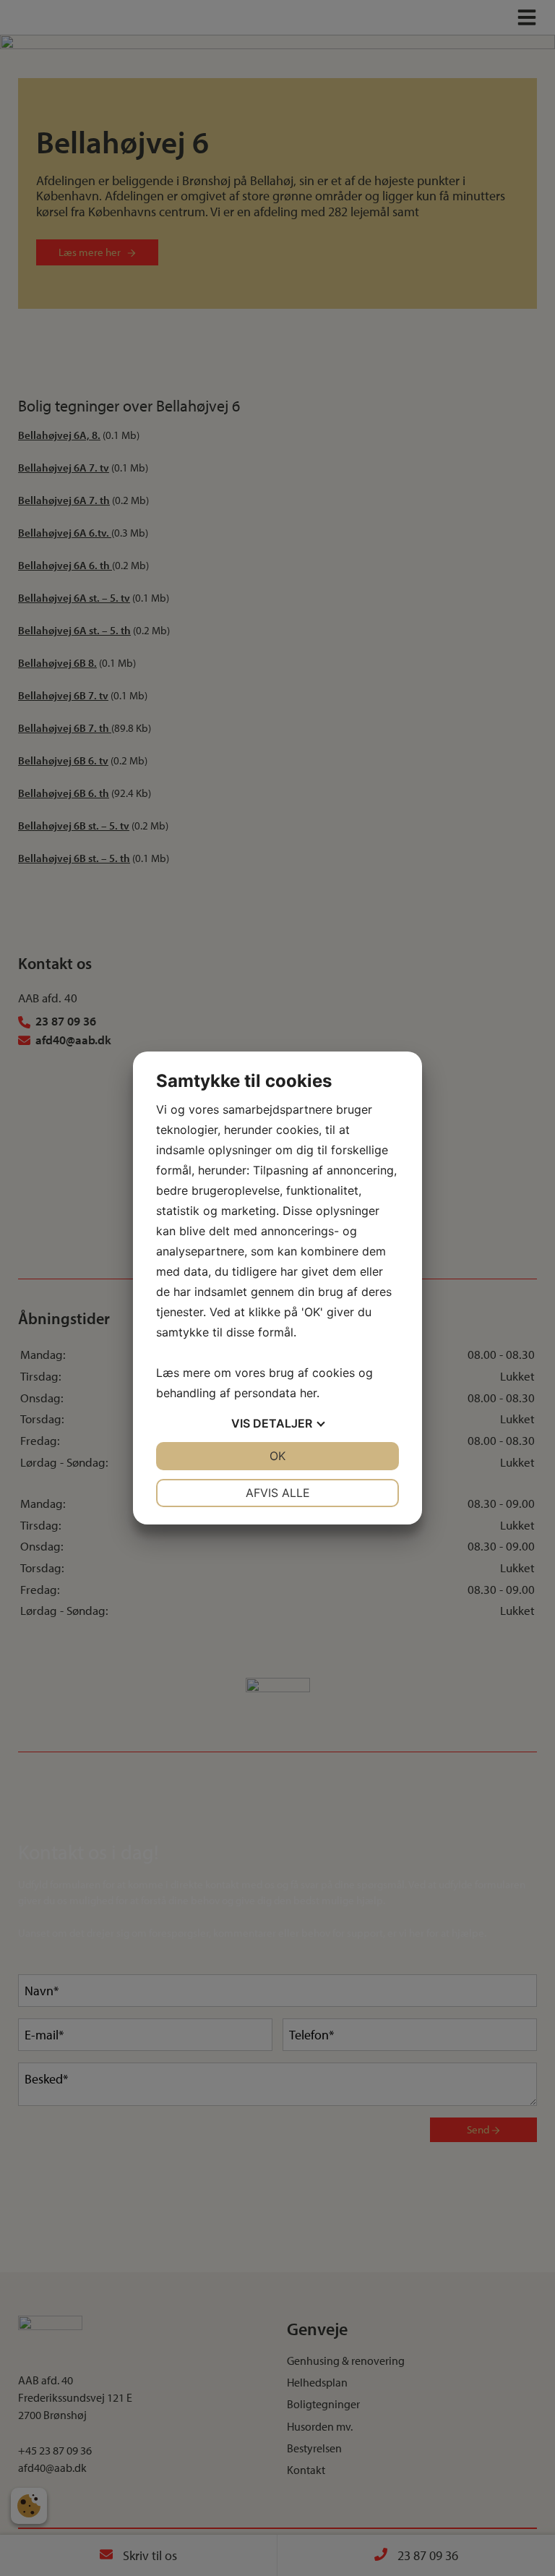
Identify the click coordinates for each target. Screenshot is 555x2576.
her (308, 1393)
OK (277, 1456)
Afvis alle (278, 1493)
